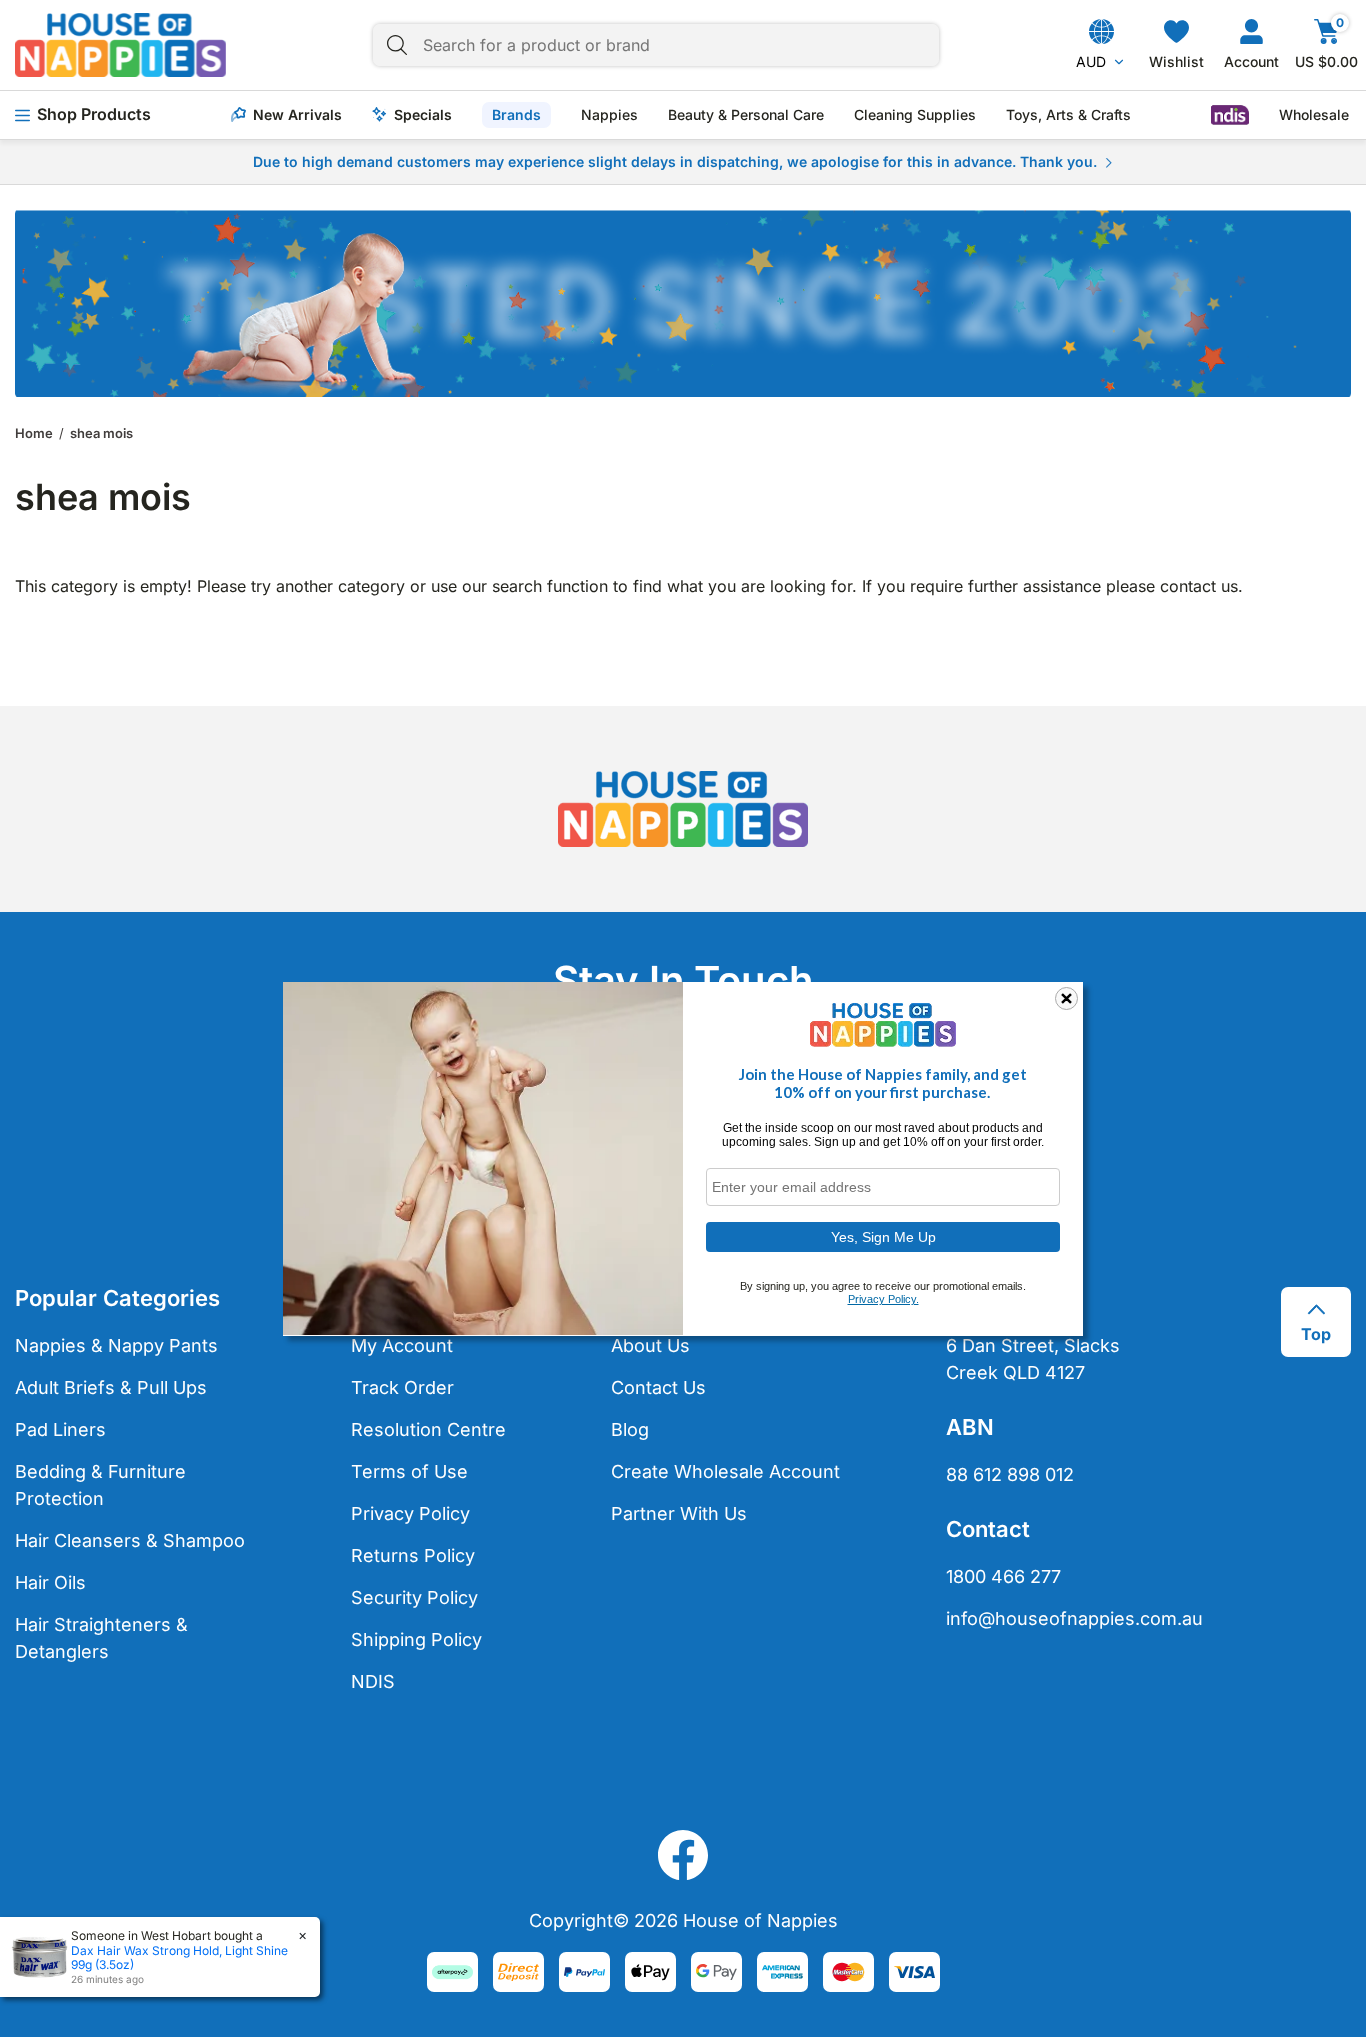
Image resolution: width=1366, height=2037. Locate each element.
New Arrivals (297, 115)
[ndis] (1230, 115)
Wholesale (1314, 115)
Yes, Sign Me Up (883, 1236)
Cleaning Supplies (915, 115)
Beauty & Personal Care (746, 115)
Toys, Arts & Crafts (1068, 115)
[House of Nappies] (120, 45)
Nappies (609, 115)
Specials (423, 115)
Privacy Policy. (883, 1299)
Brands (516, 114)
